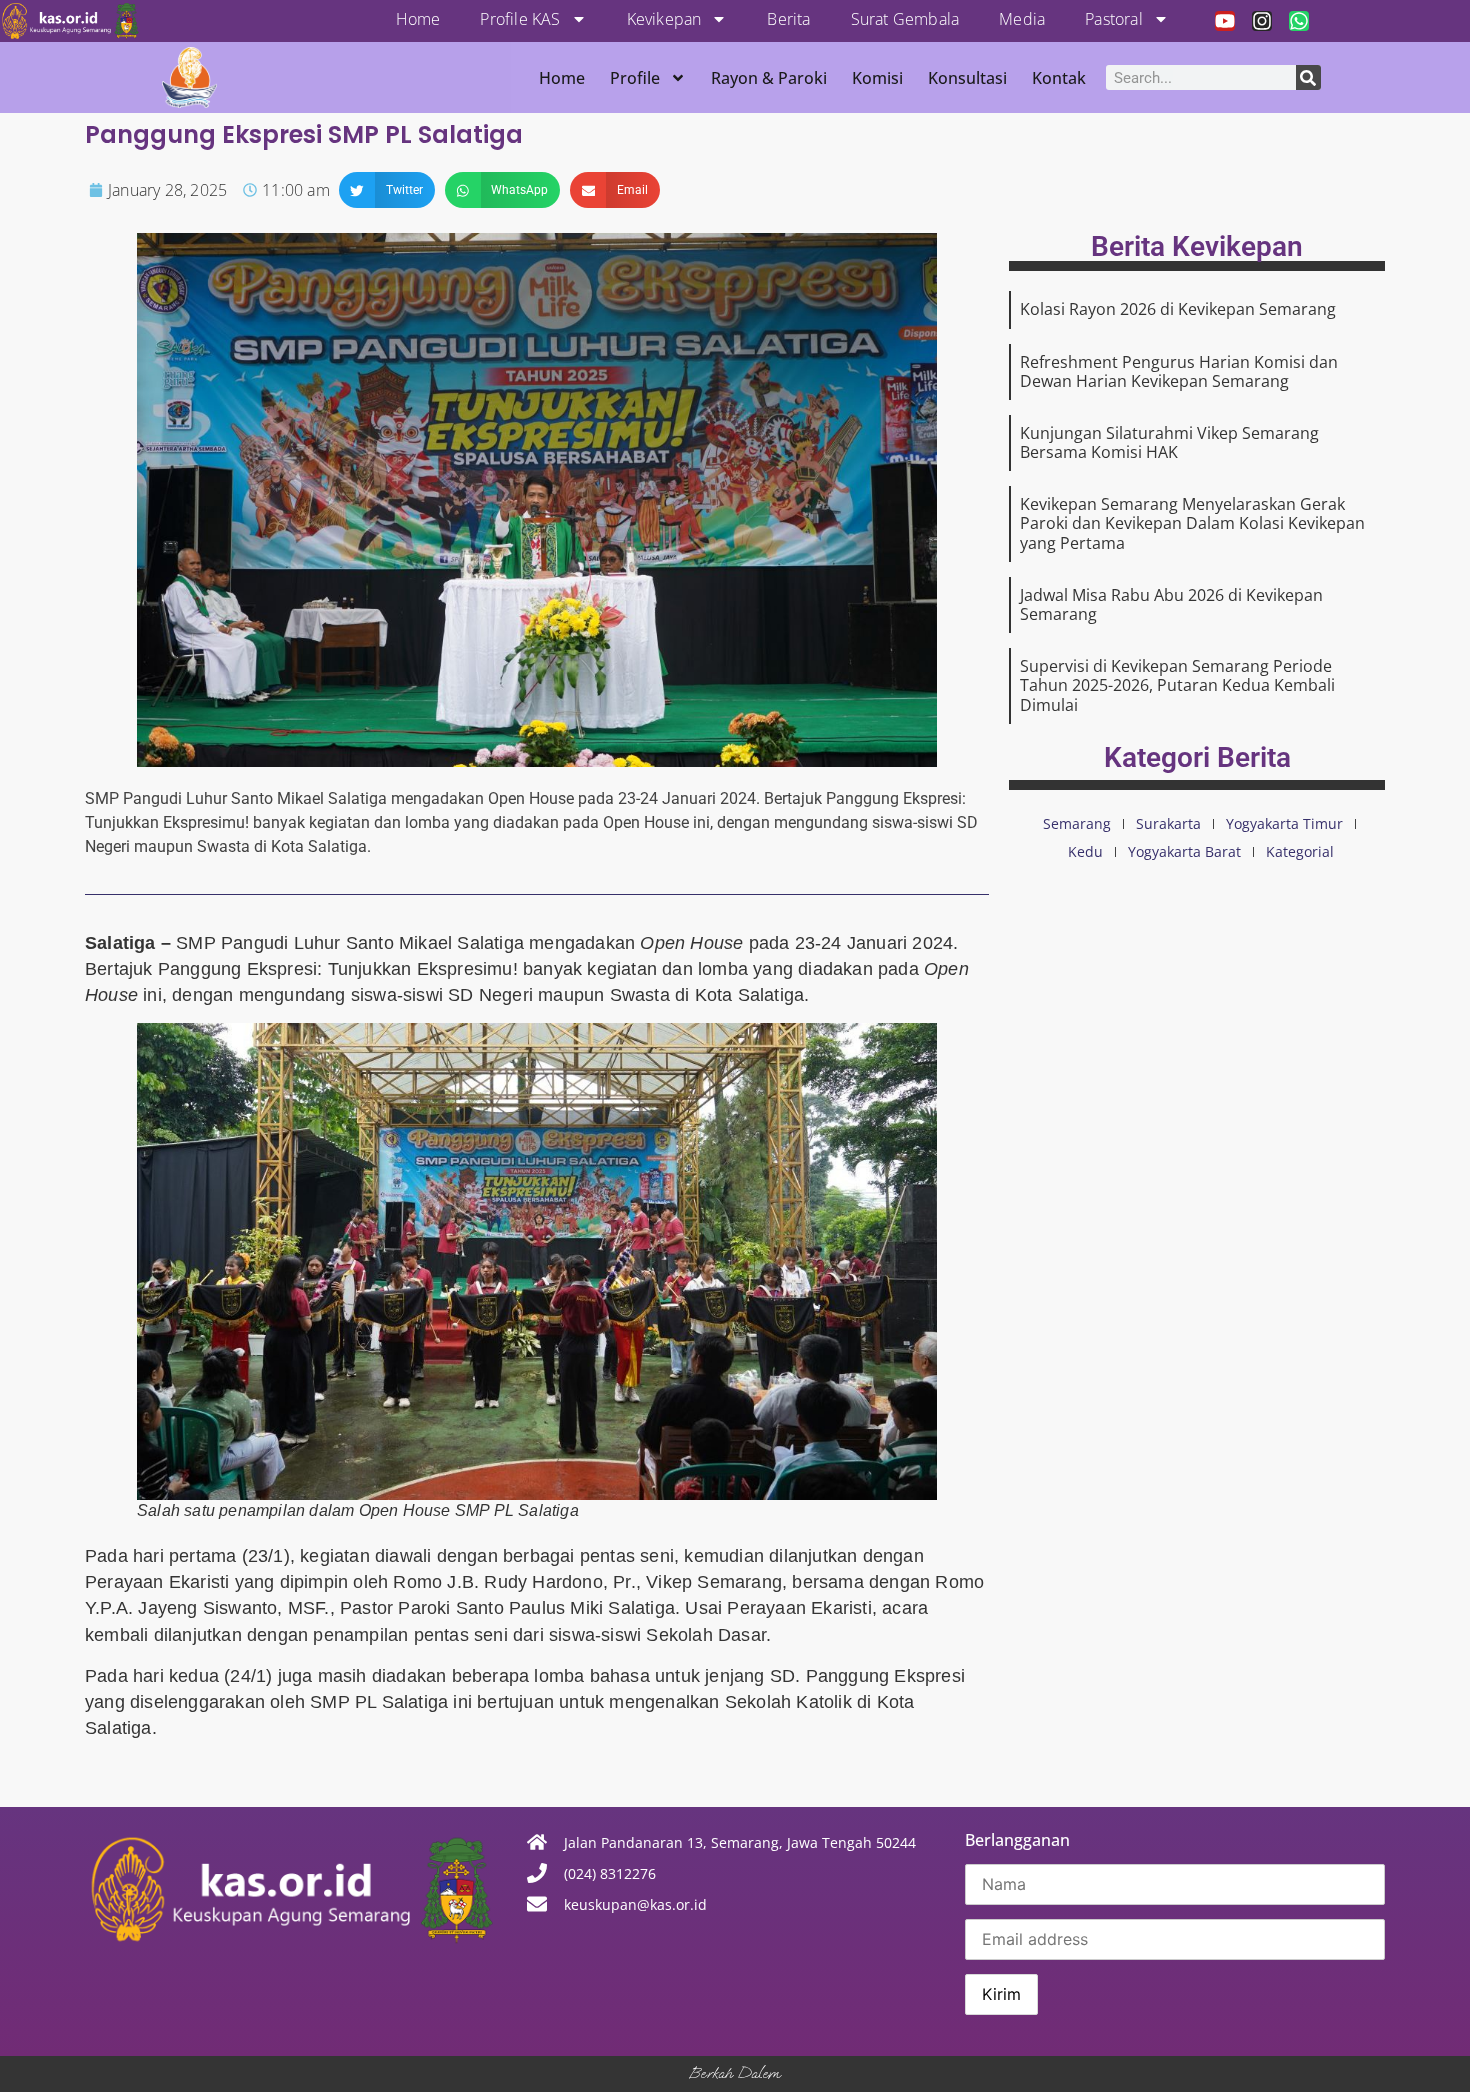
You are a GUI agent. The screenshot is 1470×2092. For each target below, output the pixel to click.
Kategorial (1300, 851)
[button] (387, 190)
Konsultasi (967, 78)
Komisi (877, 78)
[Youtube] (1225, 21)
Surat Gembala (905, 19)
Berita (788, 19)
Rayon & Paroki (769, 78)
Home (418, 19)
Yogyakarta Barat (1184, 851)
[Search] (1308, 77)
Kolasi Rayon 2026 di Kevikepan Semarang (1178, 309)
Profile (635, 78)
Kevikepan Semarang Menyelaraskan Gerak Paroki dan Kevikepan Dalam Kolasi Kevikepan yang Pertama (1192, 523)
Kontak (1059, 78)
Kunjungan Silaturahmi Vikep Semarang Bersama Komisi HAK (1169, 442)
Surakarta (1168, 823)
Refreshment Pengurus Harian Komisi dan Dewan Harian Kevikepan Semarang (1179, 371)
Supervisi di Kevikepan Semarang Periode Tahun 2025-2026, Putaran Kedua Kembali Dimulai (1177, 685)
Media (1022, 19)
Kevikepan (664, 19)
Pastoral (1114, 19)
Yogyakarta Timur (1284, 823)
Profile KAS (520, 19)
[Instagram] (1262, 21)
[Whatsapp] (1299, 21)
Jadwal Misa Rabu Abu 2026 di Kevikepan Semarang (1171, 604)
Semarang (1077, 823)
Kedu (1085, 851)
